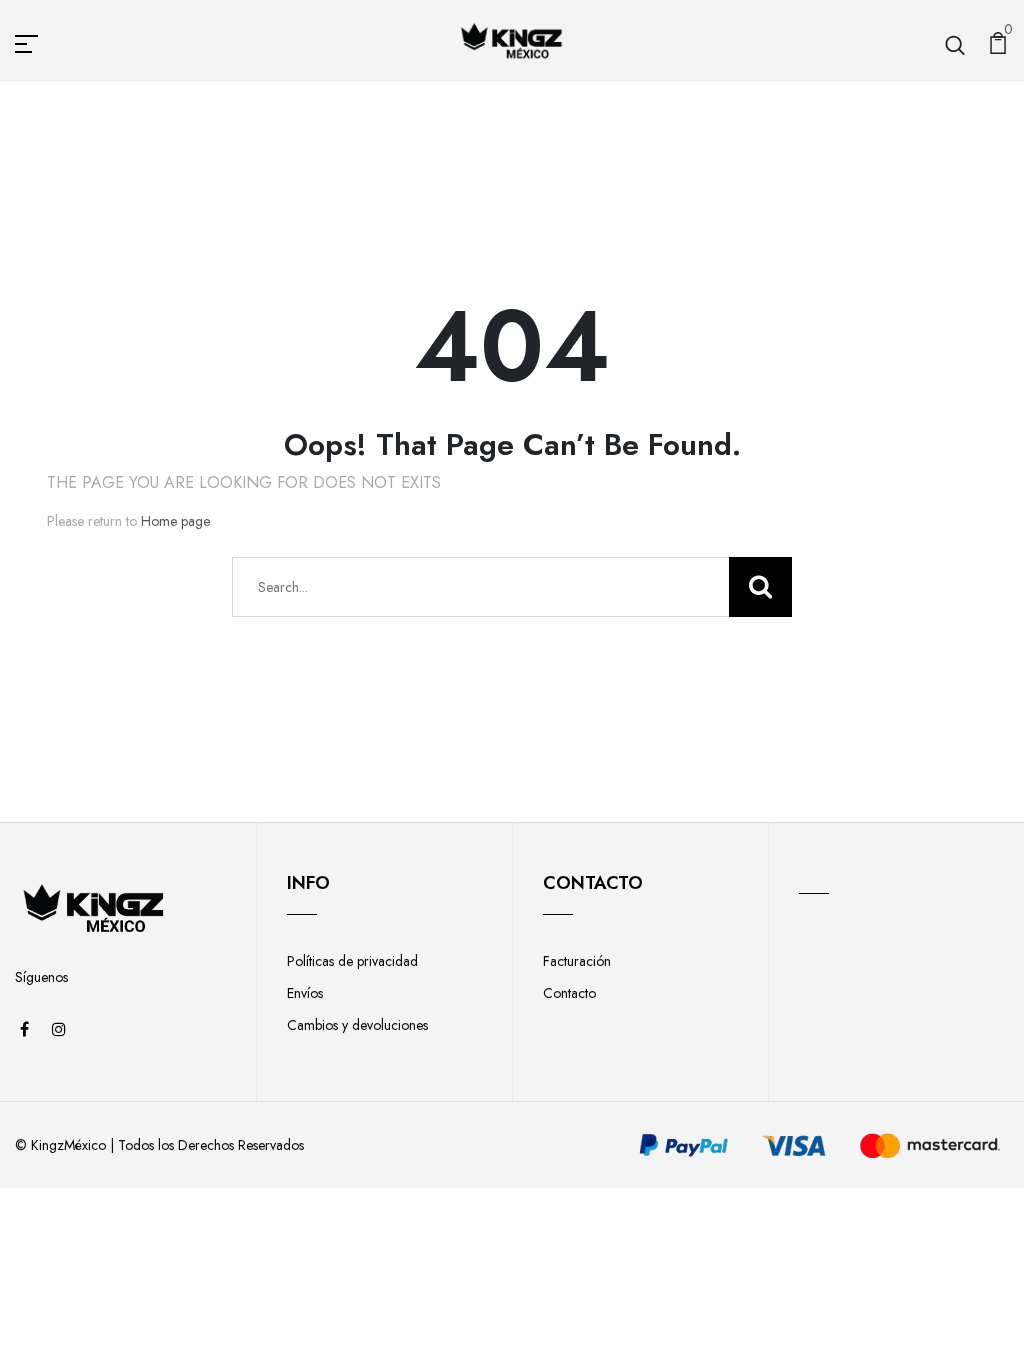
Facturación (577, 961)
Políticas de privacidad (352, 961)
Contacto (569, 993)
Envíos (305, 993)
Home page (175, 521)
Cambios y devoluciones (357, 1025)
